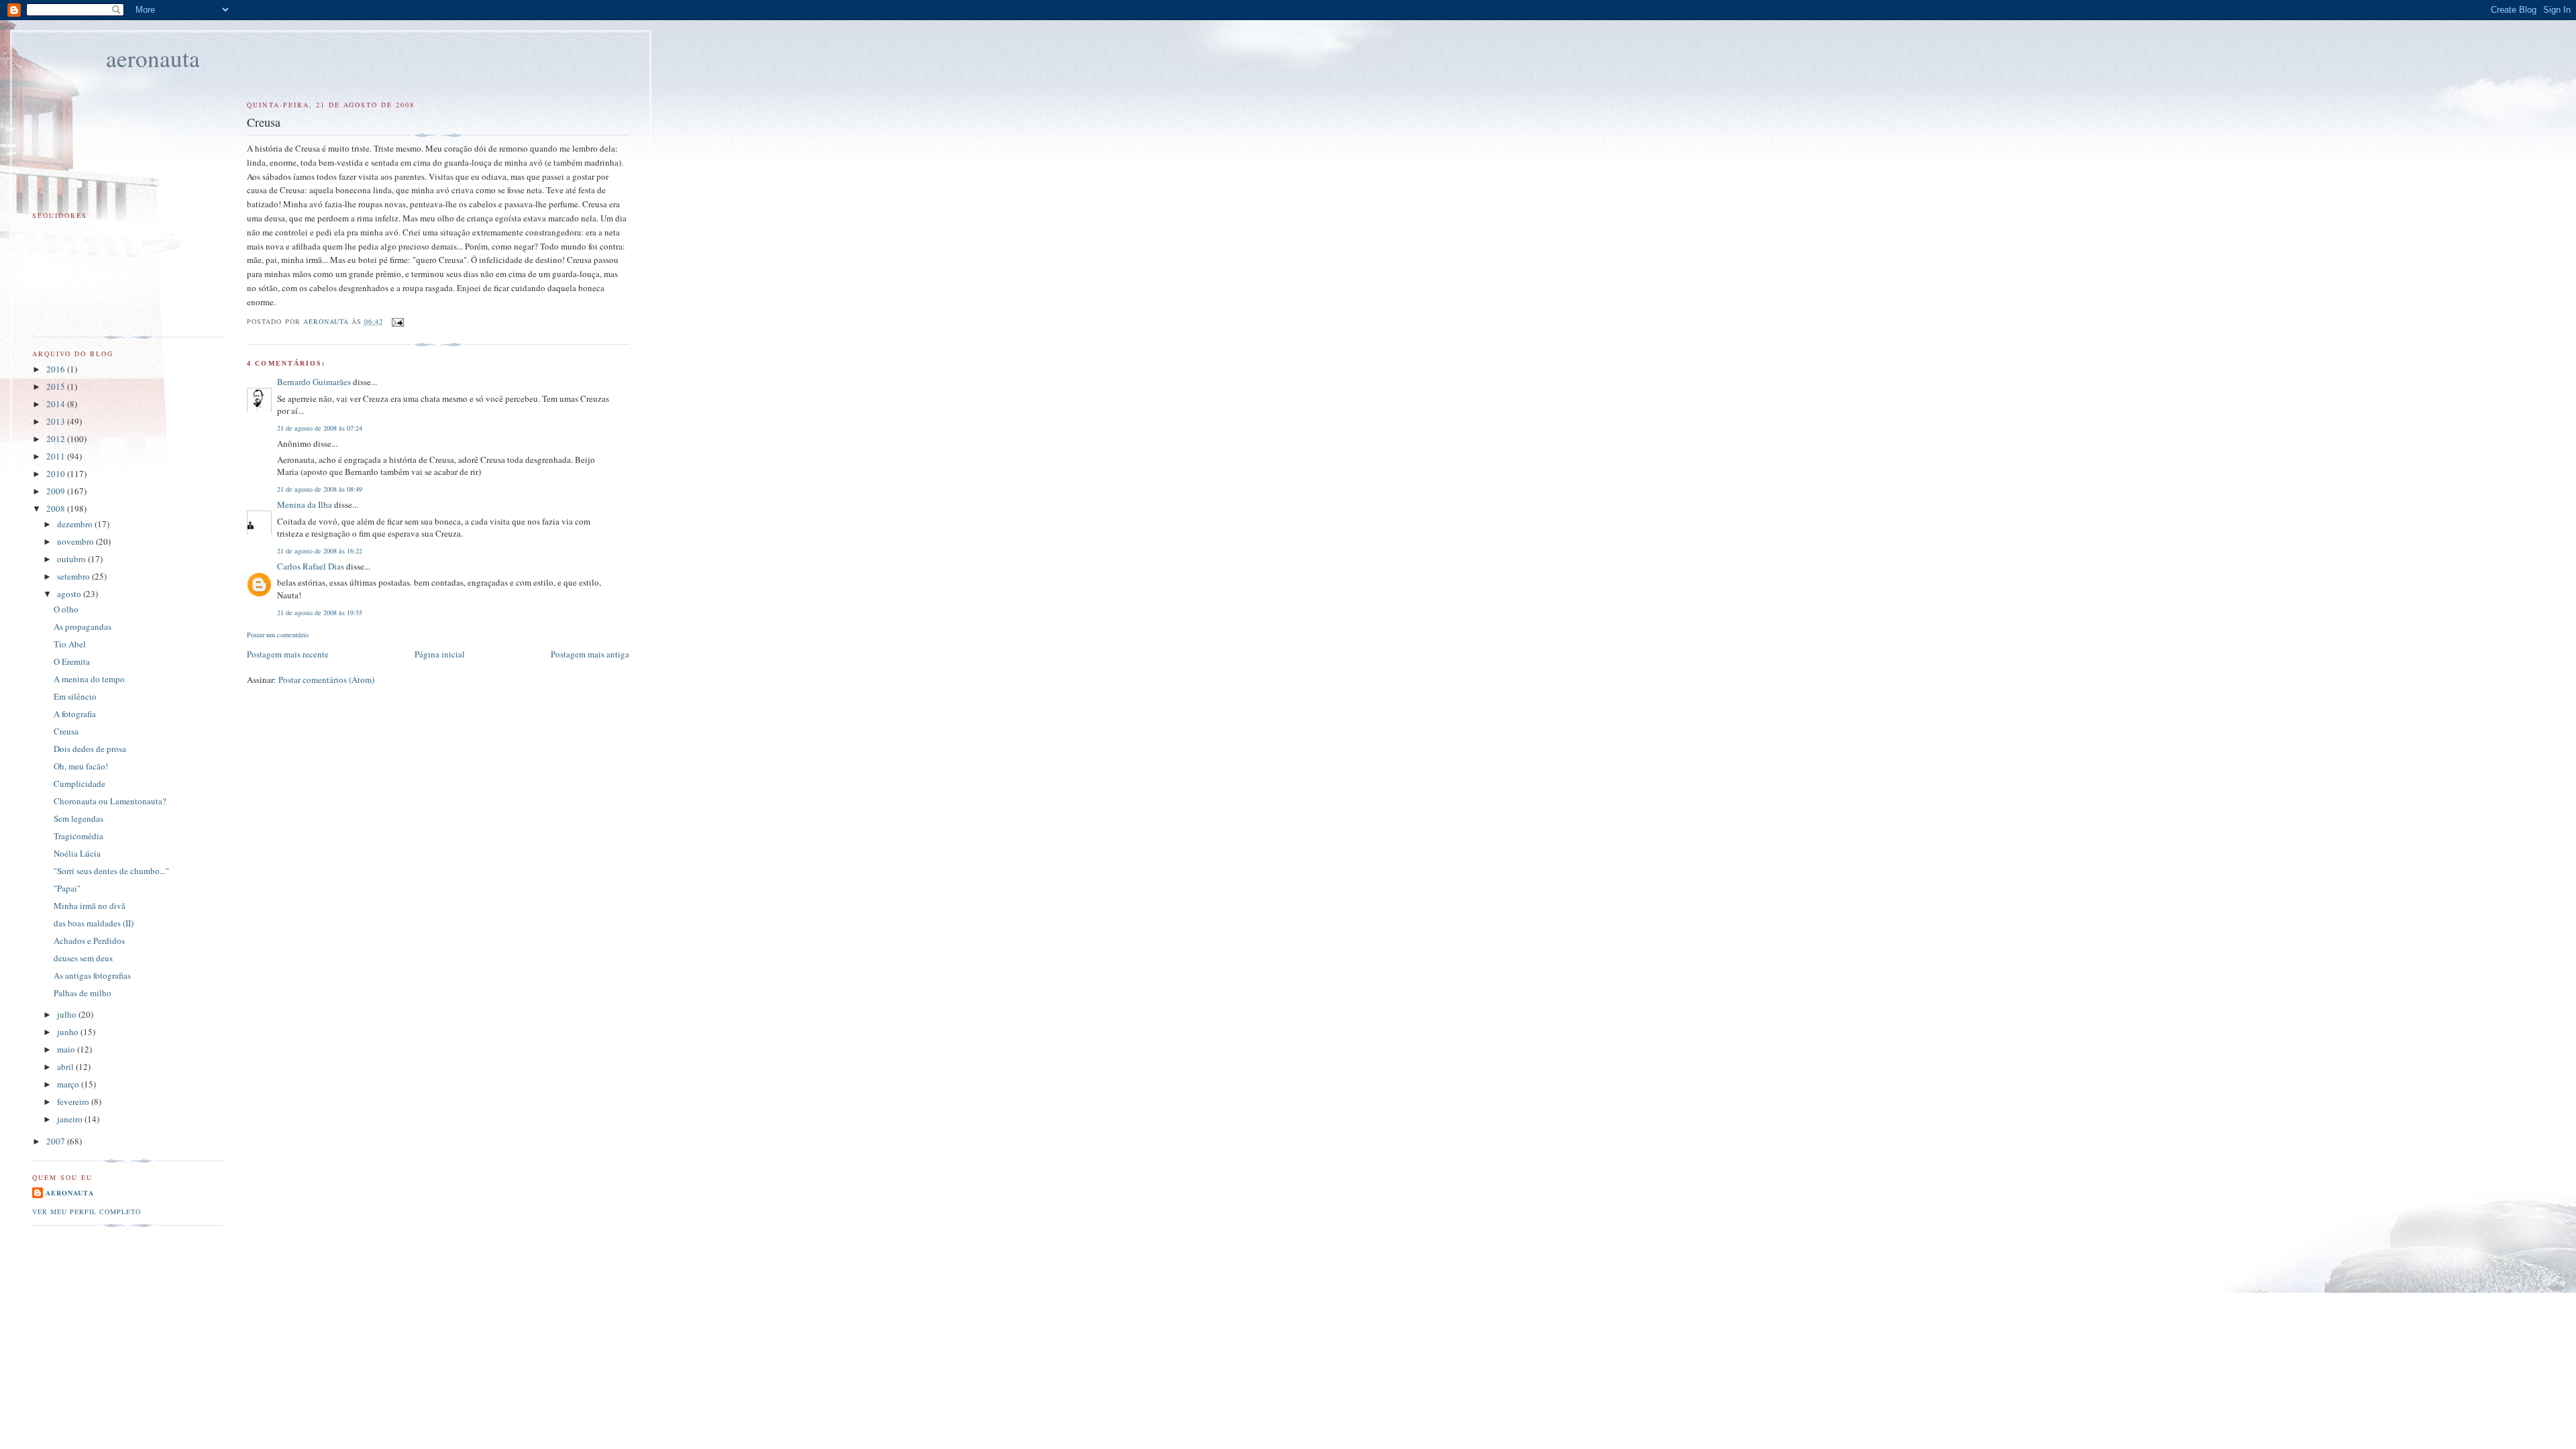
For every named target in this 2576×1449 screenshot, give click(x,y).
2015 (57, 386)
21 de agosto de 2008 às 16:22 (320, 551)
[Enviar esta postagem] (397, 321)
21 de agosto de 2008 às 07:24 (320, 428)
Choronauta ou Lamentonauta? (110, 801)
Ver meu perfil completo (87, 1212)
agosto (70, 594)
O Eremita (72, 661)
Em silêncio (75, 696)
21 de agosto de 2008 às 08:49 (320, 489)
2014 (57, 404)
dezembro (76, 524)
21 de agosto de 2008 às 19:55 (320, 612)
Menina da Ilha (305, 504)
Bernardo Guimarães (314, 382)
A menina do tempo (89, 679)
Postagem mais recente (288, 654)
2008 (57, 508)
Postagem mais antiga (590, 654)
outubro (72, 559)
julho (68, 1014)
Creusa (66, 731)
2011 (57, 456)
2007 (57, 1141)
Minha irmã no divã (90, 906)
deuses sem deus (83, 958)
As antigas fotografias (92, 975)
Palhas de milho (83, 993)
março (69, 1084)
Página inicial (440, 654)
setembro (74, 576)
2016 (57, 369)
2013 (57, 421)
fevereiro (74, 1102)
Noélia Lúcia (77, 853)
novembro (76, 541)
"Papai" (67, 888)
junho (69, 1032)
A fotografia (75, 714)
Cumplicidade (79, 784)
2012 (57, 439)
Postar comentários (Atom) (326, 680)
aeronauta (153, 58)
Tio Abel (70, 644)
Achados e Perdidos (89, 941)
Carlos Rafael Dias (311, 566)
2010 (57, 474)
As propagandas (83, 627)
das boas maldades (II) (94, 923)
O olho (66, 609)
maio (67, 1049)
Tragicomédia (78, 836)
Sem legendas (78, 818)
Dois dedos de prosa (90, 749)
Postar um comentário (278, 635)
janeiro (71, 1119)
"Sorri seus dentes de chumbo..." (111, 871)
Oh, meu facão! (81, 766)
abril (66, 1067)
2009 (57, 491)
